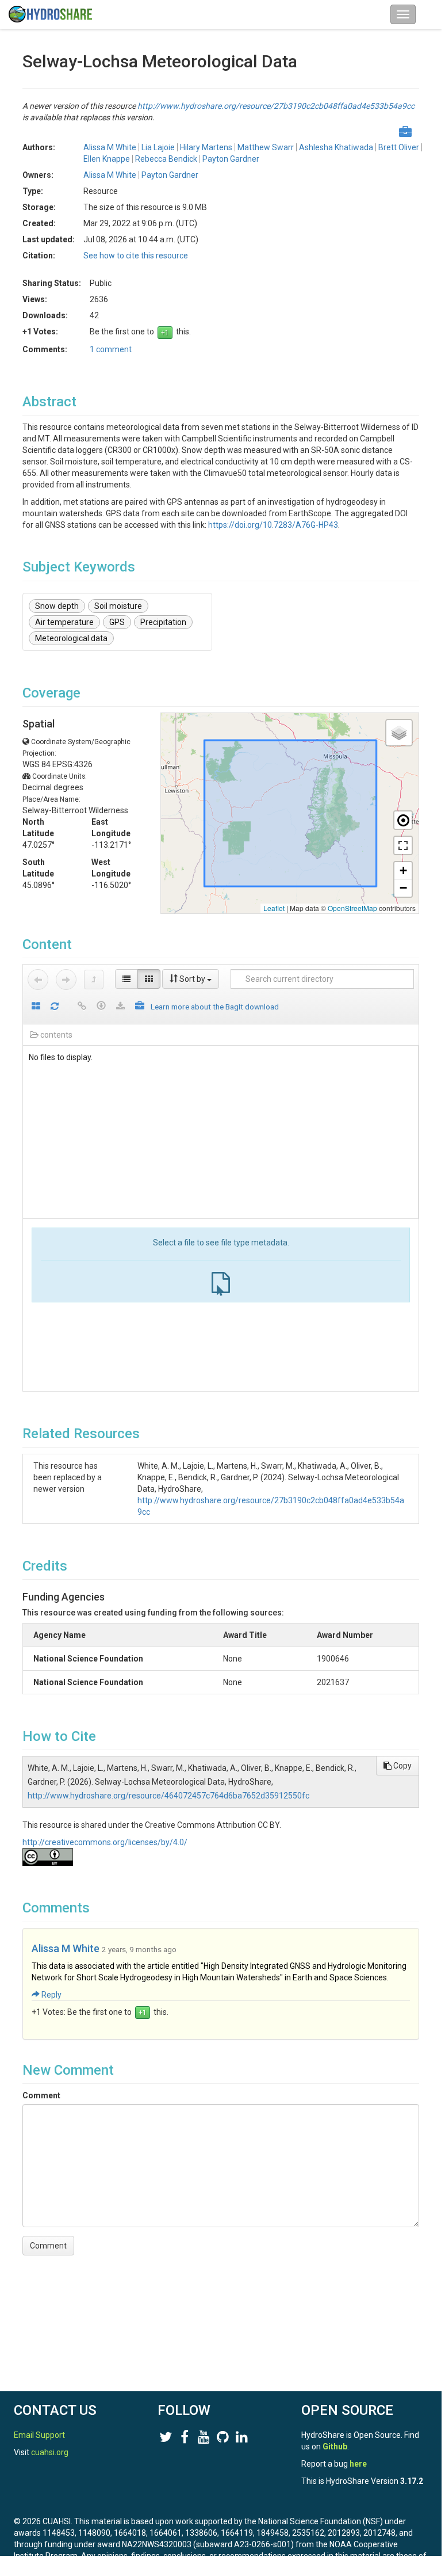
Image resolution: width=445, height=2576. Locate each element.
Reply (51, 1995)
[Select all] (36, 1007)
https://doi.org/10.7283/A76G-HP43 (273, 525)
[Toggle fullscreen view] (403, 845)
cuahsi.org (50, 2452)
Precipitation (163, 622)
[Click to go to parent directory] (94, 980)
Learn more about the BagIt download (215, 1007)
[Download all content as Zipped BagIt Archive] (140, 1007)
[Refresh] (55, 1007)
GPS (117, 622)
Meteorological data (71, 638)
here (358, 2464)
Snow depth (57, 606)
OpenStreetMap (352, 908)
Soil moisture (118, 606)
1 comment (111, 349)
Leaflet (274, 908)
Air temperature (64, 622)
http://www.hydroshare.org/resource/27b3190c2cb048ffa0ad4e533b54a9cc (276, 106)
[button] (399, 733)
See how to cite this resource (136, 256)
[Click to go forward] (66, 980)
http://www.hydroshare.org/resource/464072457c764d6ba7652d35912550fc (168, 1796)
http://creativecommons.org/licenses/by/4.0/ (105, 1842)
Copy (402, 1766)
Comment (41, 2095)
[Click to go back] (38, 980)
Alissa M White (66, 1948)
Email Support (39, 2435)
